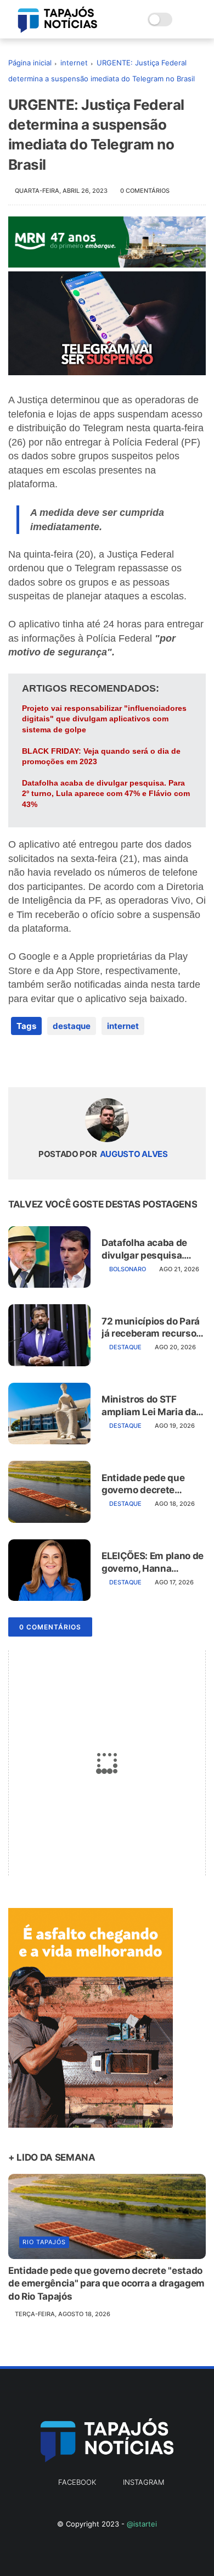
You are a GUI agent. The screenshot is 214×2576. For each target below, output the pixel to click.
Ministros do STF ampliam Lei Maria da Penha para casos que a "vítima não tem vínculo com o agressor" (150, 1406)
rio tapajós (44, 2242)
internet (74, 63)
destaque (72, 1026)
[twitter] (40, 1061)
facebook (77, 2482)
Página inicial (30, 63)
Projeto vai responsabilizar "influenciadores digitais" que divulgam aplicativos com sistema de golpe (104, 719)
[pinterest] (84, 1061)
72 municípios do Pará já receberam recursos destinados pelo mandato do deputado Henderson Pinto (151, 1328)
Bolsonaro (128, 1269)
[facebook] (18, 1061)
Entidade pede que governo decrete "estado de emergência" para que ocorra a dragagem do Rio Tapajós (150, 1484)
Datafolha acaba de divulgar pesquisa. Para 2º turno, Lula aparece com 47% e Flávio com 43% (106, 794)
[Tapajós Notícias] (58, 30)
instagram (143, 2482)
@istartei (142, 2524)
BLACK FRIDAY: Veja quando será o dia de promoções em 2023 (101, 756)
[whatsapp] (62, 1061)
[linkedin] (106, 1061)
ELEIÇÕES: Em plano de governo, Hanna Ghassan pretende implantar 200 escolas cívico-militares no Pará (153, 1562)
